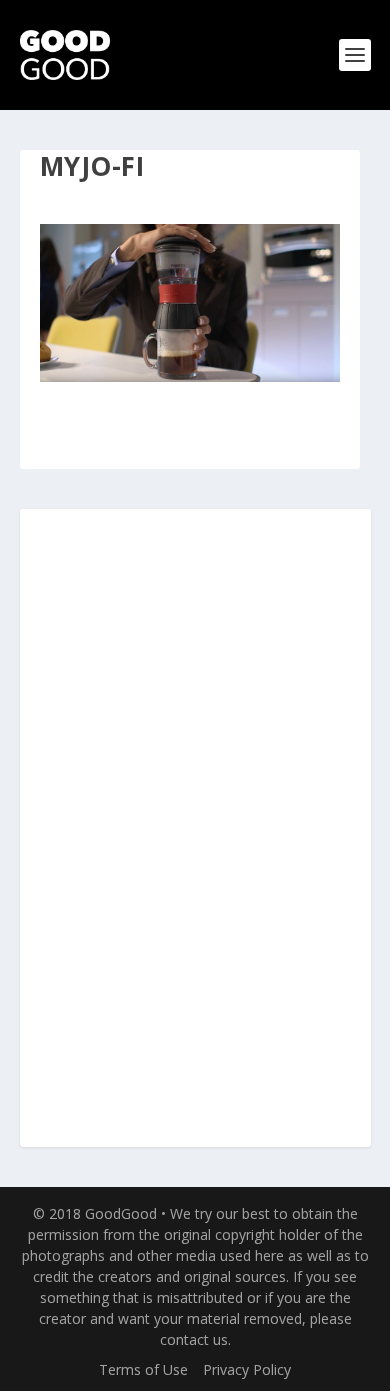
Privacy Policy (247, 1369)
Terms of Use (143, 1369)
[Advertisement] (195, 829)
